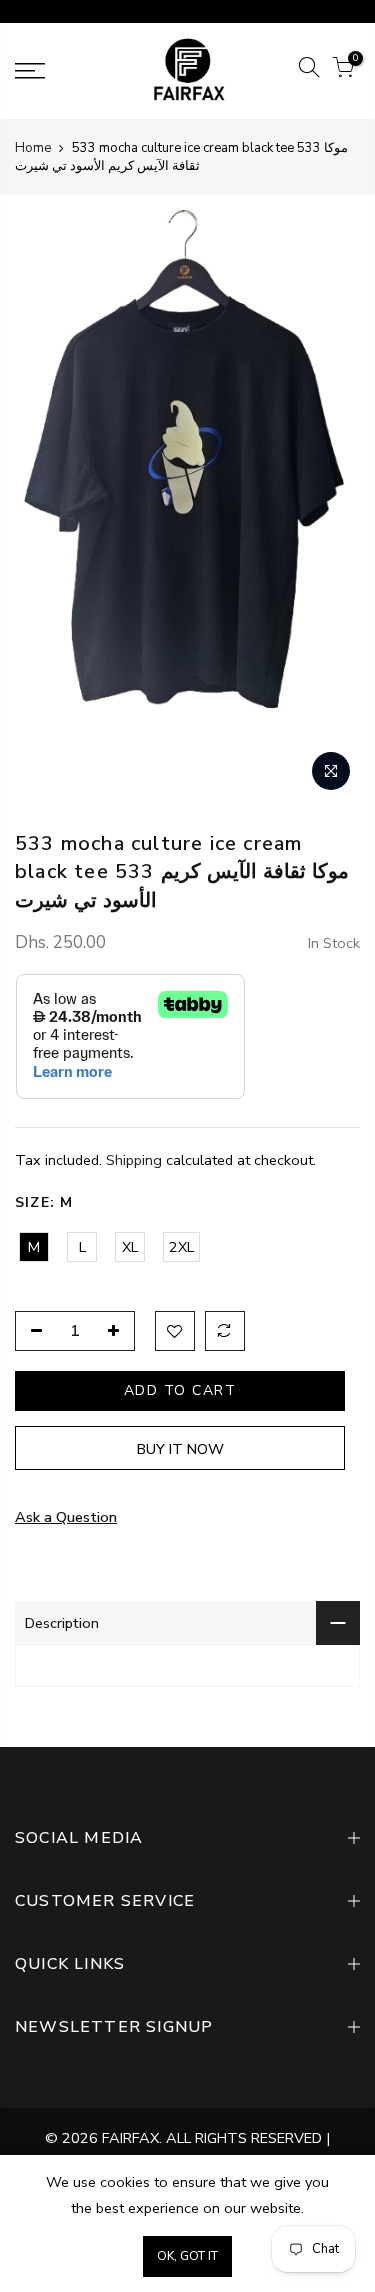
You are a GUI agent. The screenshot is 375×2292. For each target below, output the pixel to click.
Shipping (134, 1160)
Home (33, 148)
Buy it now (180, 1449)
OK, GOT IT (187, 2256)
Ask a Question (66, 1517)
